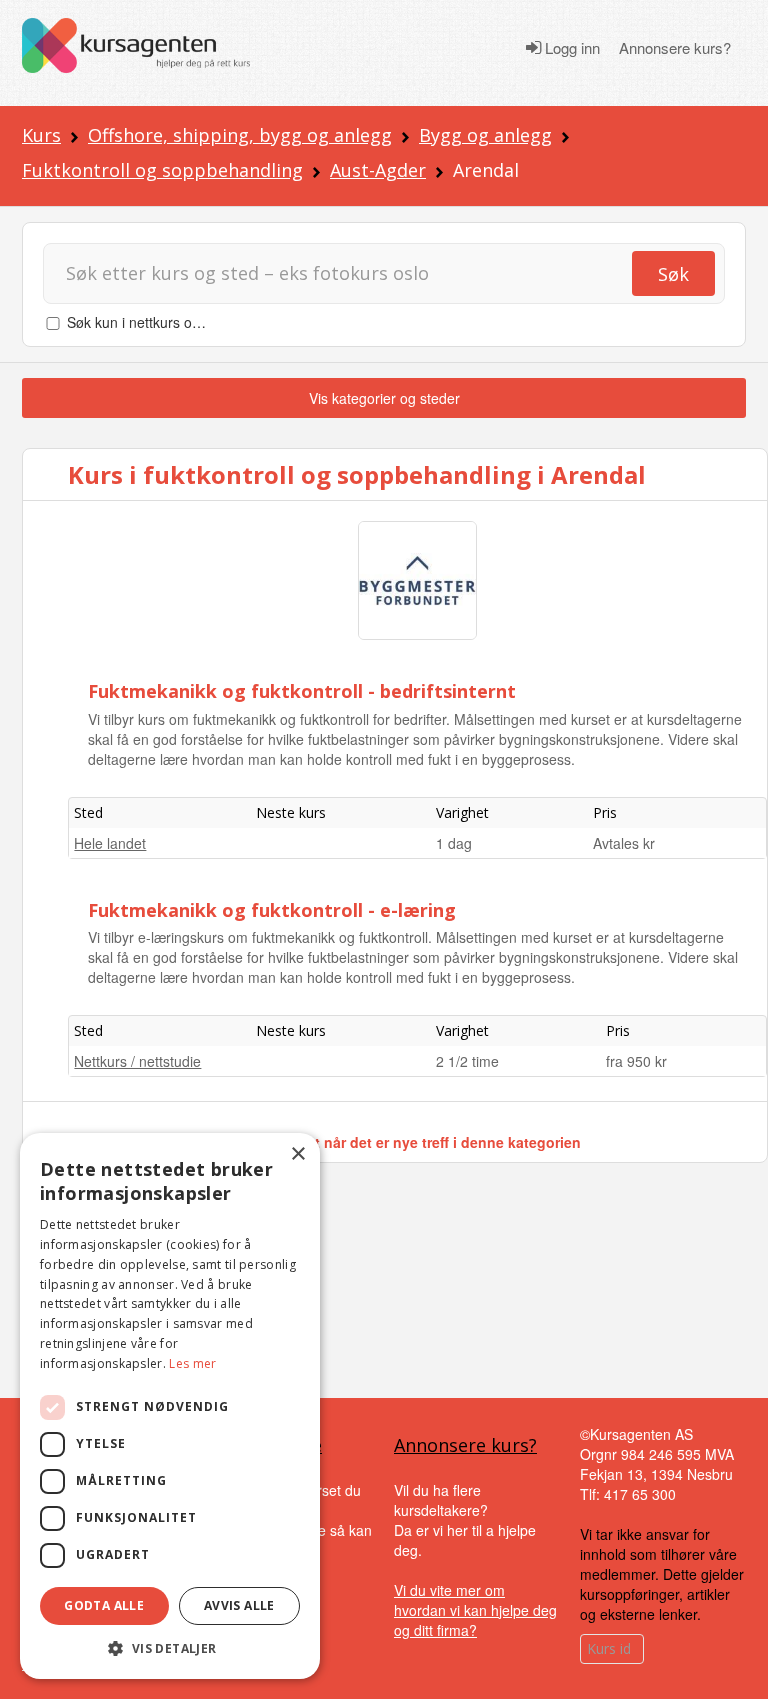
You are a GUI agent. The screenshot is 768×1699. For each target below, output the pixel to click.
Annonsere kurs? (675, 48)
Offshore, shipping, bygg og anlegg (240, 135)
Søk (673, 274)
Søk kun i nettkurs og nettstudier (169, 322)
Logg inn (570, 48)
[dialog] (170, 1406)
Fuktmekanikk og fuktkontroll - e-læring (272, 910)
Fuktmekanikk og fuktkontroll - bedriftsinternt (302, 691)
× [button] (297, 1154)
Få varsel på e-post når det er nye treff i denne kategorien (385, 1142)
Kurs (41, 135)
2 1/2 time (467, 1061)
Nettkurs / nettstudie (137, 1061)
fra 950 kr (636, 1061)
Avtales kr (624, 843)
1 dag (454, 843)
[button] (170, 1648)
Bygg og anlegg (485, 135)
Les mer (192, 1363)
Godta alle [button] (104, 1605)
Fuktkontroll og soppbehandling (162, 170)
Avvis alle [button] (239, 1605)
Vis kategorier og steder (384, 398)
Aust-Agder (378, 170)
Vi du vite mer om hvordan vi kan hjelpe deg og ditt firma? (475, 1610)
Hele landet (110, 843)
